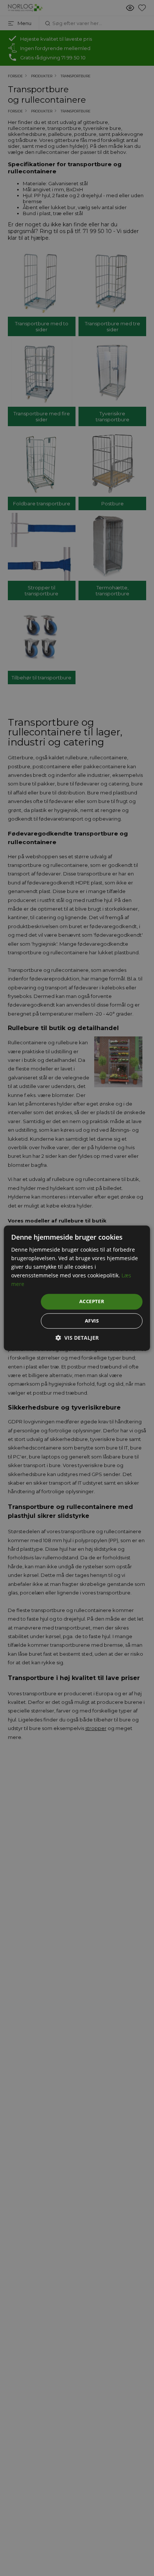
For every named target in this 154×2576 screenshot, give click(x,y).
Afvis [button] (92, 1321)
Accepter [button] (92, 1302)
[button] (77, 1338)
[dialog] (77, 1288)
